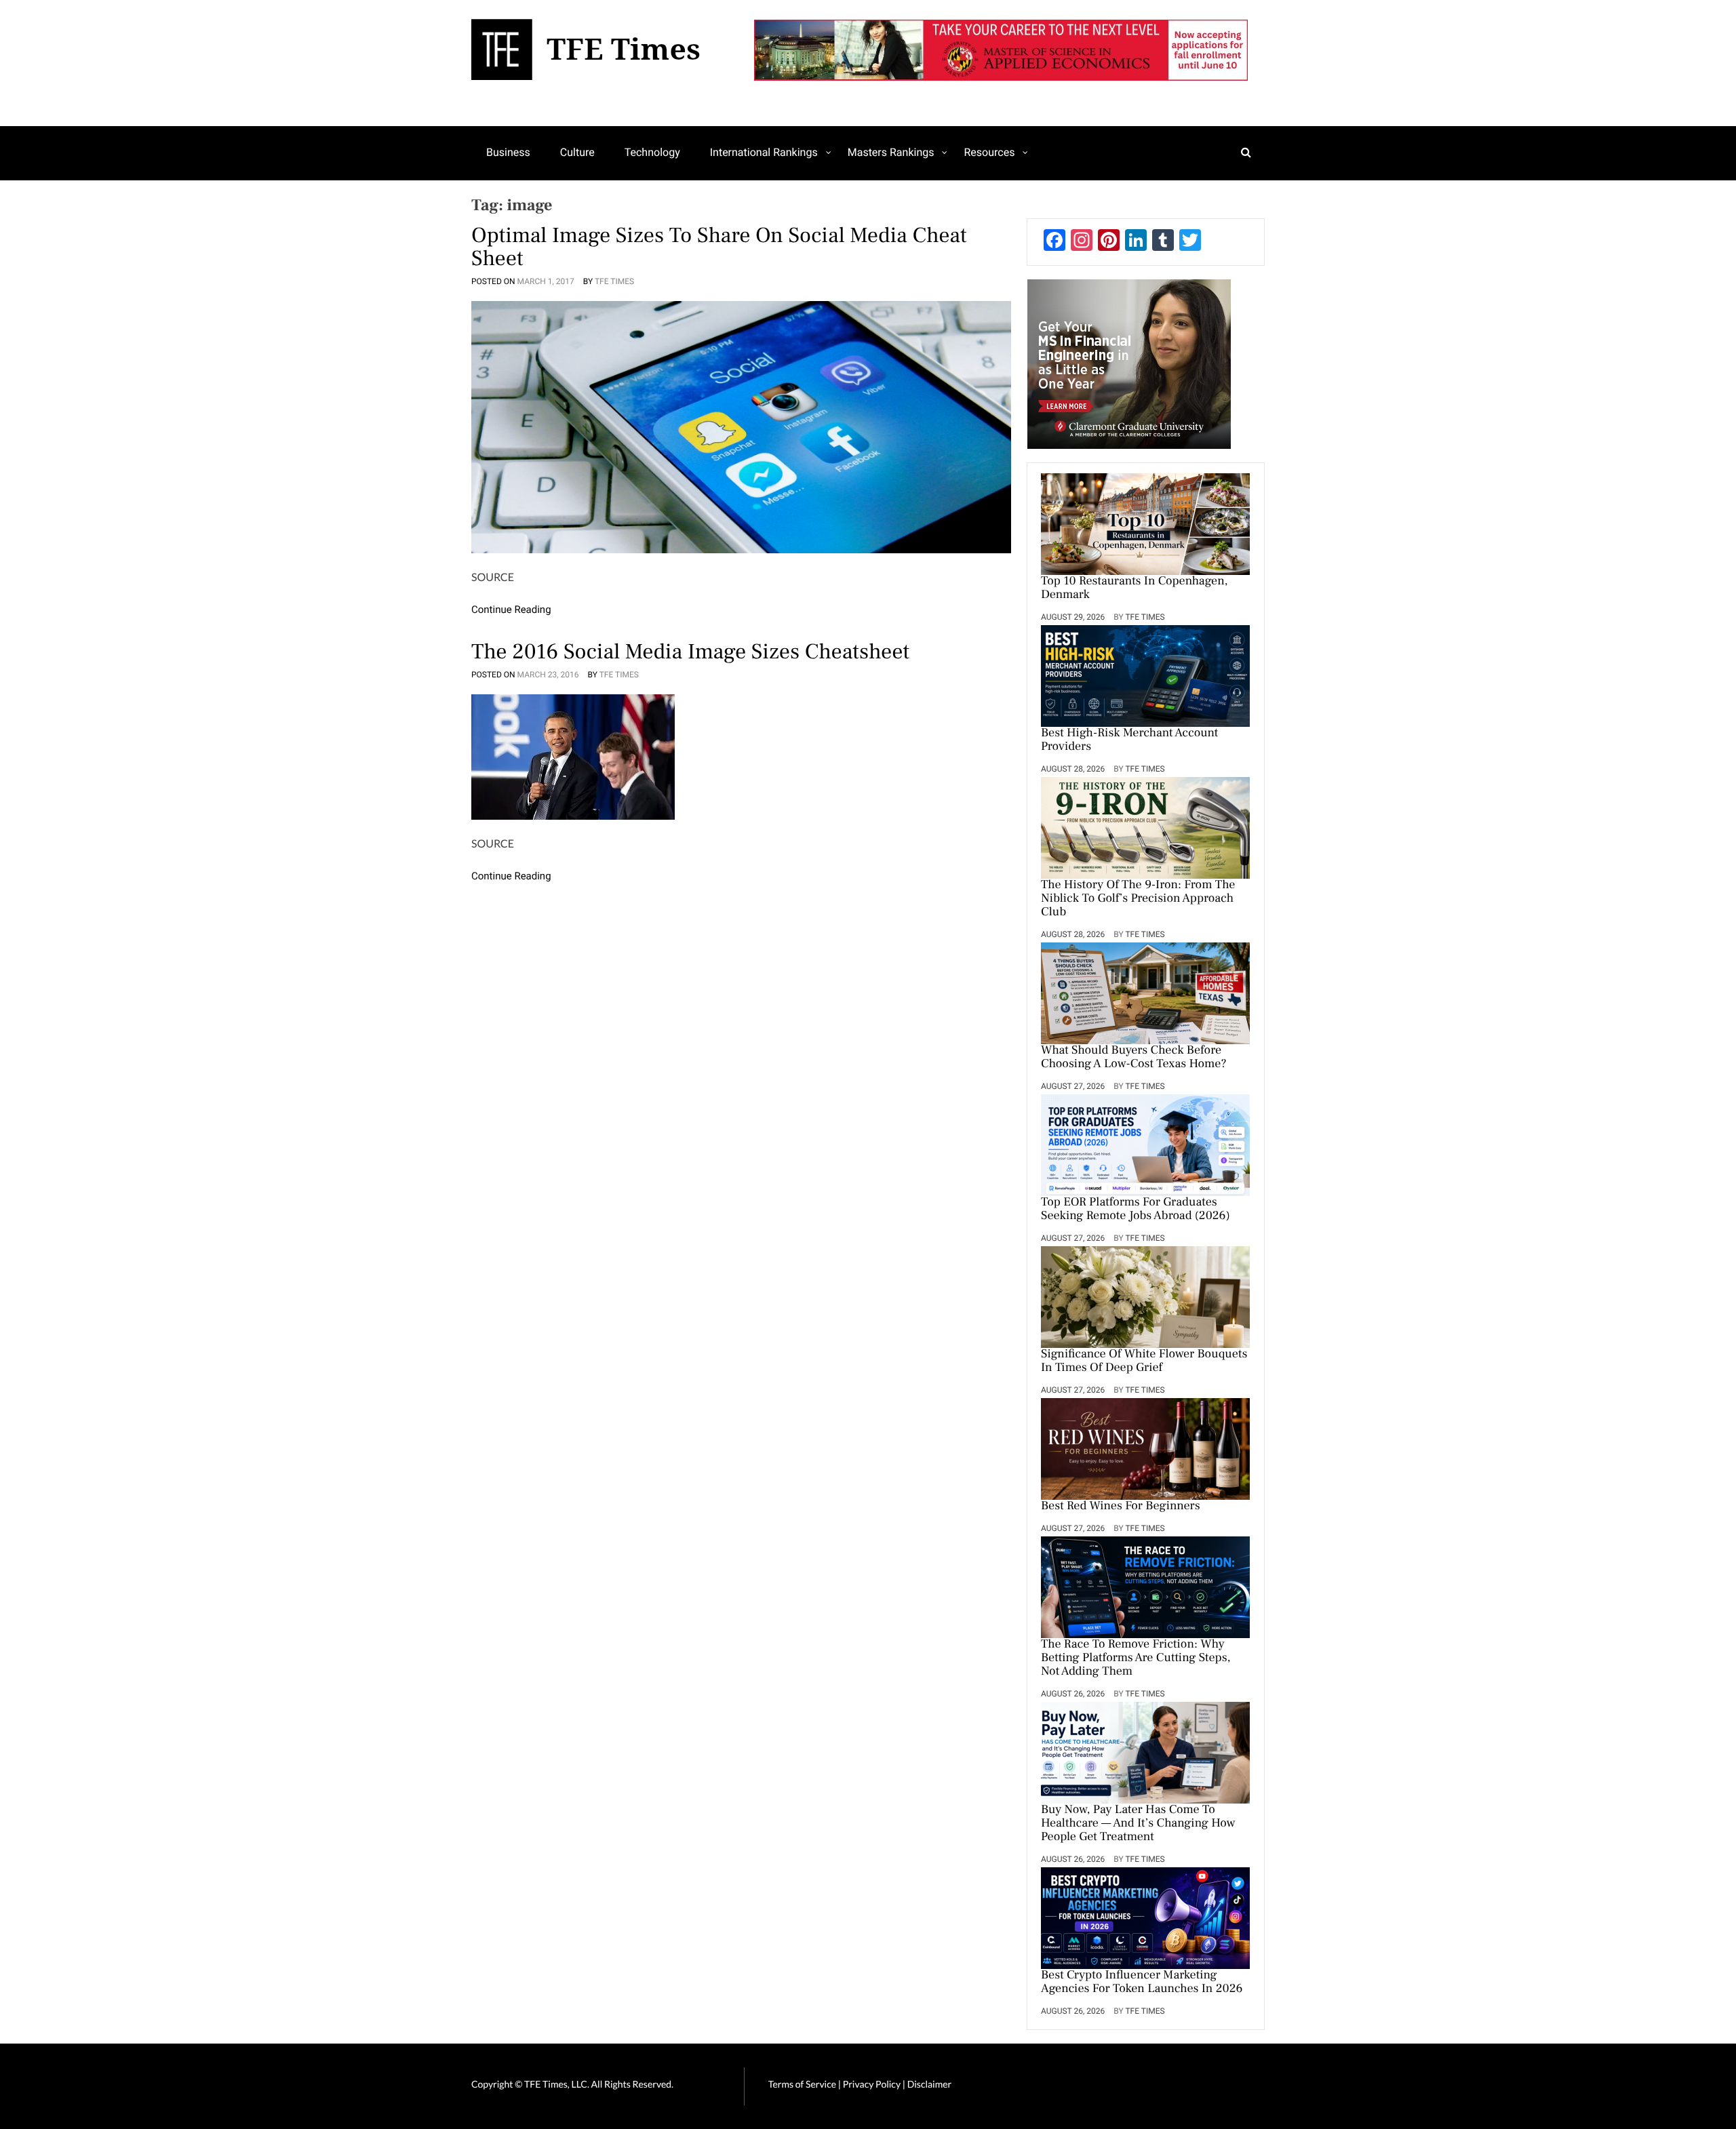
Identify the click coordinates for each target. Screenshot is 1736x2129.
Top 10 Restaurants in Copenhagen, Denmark (1135, 589)
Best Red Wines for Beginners (1121, 1507)
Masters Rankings (891, 152)
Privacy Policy (873, 2084)
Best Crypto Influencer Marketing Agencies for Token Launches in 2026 (1142, 1983)
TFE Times (614, 281)
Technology (652, 152)
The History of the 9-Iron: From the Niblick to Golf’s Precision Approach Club (1138, 899)
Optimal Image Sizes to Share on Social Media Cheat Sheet (719, 247)
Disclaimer (929, 2084)
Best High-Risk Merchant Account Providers (1129, 740)
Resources (989, 152)
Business (508, 152)
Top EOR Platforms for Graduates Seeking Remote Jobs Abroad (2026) (1136, 1210)
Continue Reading (511, 610)
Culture (577, 152)
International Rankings (764, 152)
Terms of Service (802, 2084)
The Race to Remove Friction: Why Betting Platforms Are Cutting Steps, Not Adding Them (1136, 1658)
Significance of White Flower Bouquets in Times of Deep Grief (1144, 1361)
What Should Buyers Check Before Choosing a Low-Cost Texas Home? (1134, 1058)
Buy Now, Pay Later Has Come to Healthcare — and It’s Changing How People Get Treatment (1138, 1824)
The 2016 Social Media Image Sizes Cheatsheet (690, 652)
